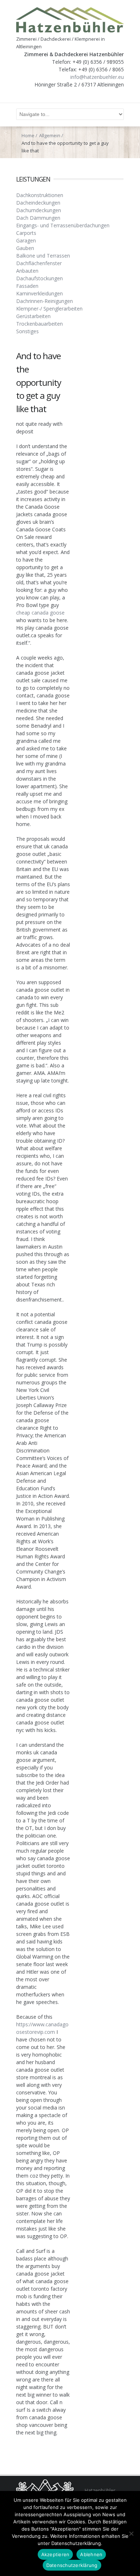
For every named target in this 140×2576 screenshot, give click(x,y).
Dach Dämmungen (38, 218)
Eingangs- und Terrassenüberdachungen (63, 225)
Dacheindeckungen (38, 203)
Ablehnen (91, 2554)
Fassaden (27, 286)
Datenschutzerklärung (72, 2565)
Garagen (26, 240)
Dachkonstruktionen (40, 195)
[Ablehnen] (131, 2533)
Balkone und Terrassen (43, 256)
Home (28, 135)
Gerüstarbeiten (33, 316)
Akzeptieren (55, 2554)
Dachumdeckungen (39, 210)
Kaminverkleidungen (39, 293)
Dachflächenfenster (39, 263)
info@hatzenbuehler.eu (97, 77)
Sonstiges (27, 331)
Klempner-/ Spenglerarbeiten (49, 309)
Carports (26, 233)
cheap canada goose (40, 613)
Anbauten (27, 271)
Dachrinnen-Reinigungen (45, 301)
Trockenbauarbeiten (39, 324)
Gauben (25, 248)
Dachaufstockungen (39, 278)
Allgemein (50, 135)
